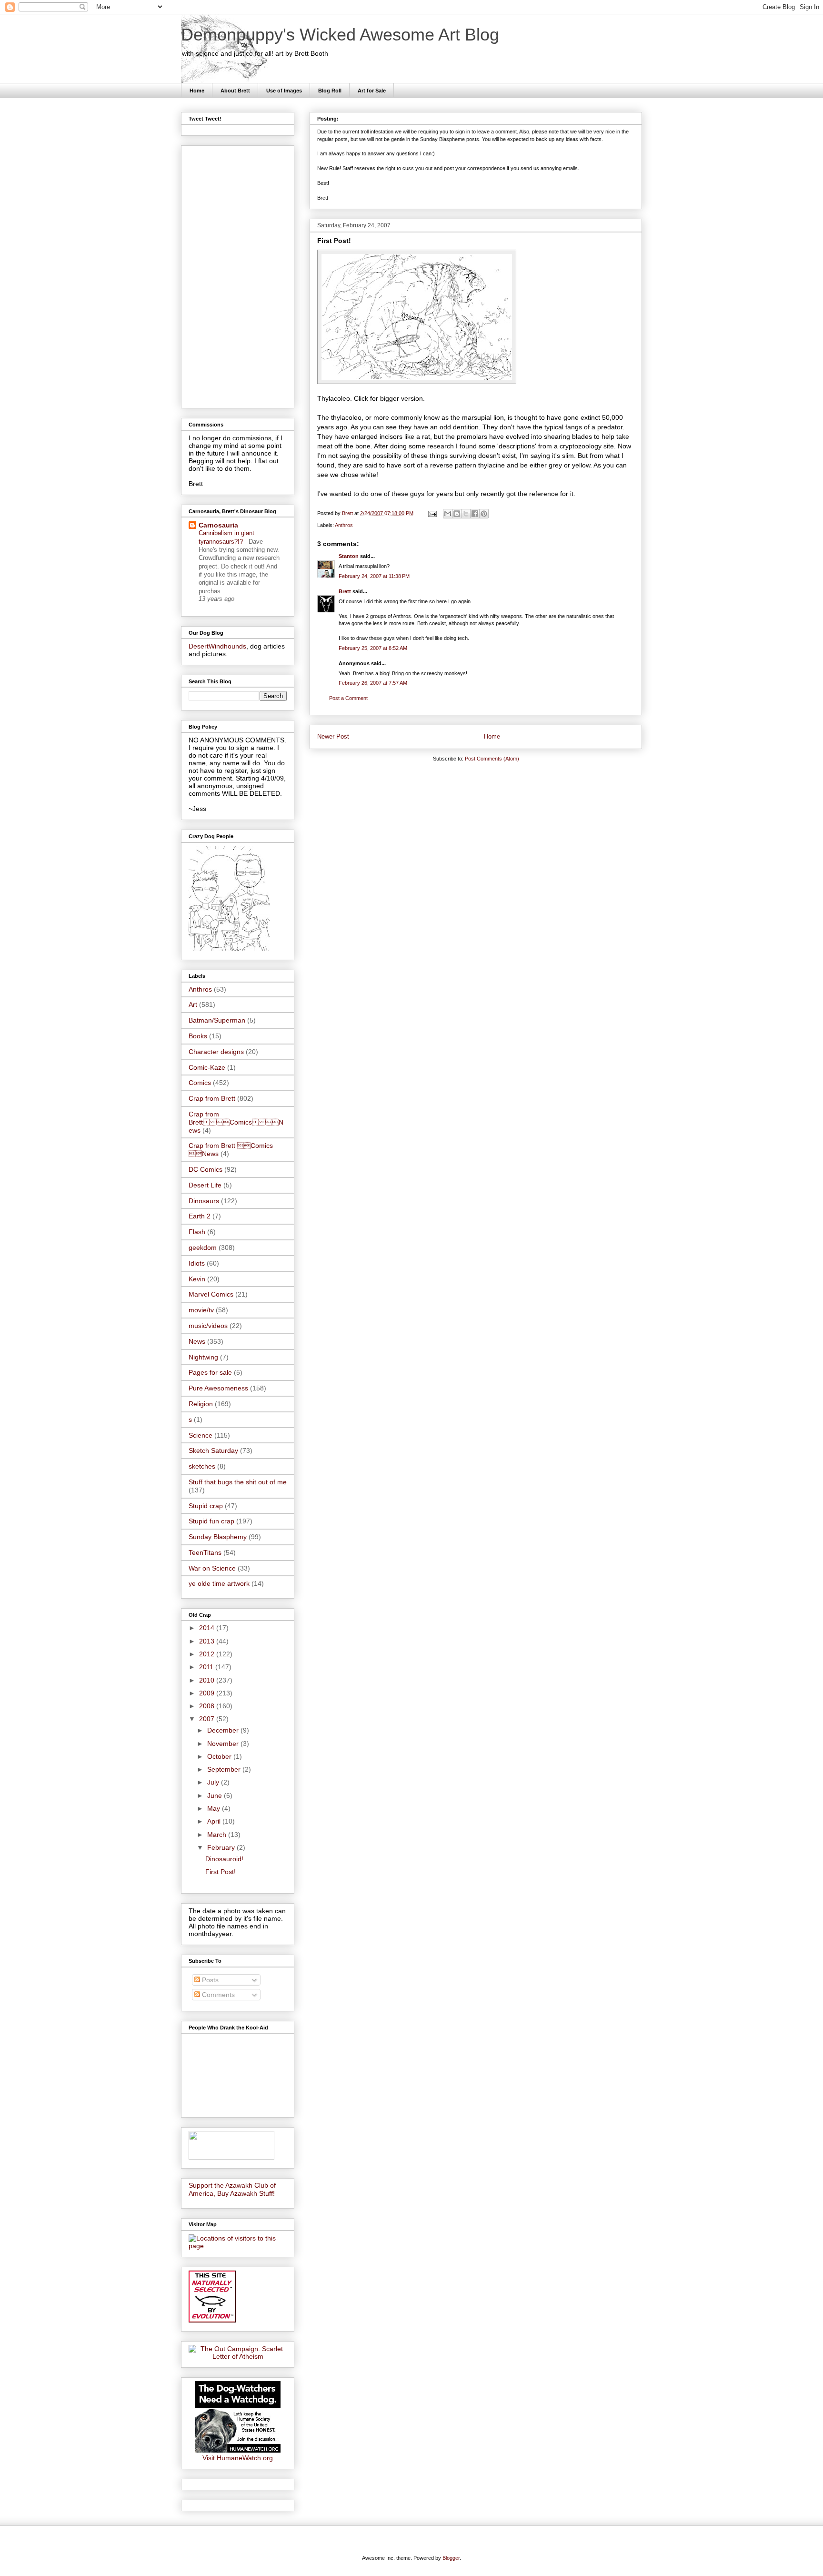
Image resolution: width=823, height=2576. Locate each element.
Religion (201, 1404)
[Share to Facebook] (475, 514)
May (215, 1808)
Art (193, 1004)
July (214, 1782)
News (197, 1341)
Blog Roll (330, 91)
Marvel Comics (211, 1294)
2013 (208, 1641)
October (220, 1756)
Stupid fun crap (211, 1521)
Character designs (216, 1052)
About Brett (235, 91)
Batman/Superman (217, 1020)
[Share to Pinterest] (484, 514)
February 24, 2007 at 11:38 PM (374, 576)
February (222, 1847)
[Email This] (448, 514)
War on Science (212, 1568)
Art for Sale (372, 91)
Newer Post (333, 736)
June (216, 1795)
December (224, 1730)
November (224, 1744)
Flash (197, 1232)
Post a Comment (348, 698)
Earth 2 (200, 1216)
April (215, 1821)
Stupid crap (206, 1506)
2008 (208, 1706)
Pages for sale (210, 1372)
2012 (208, 1654)
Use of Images (284, 91)
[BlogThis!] (457, 514)
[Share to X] (466, 514)
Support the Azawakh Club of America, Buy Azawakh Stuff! (232, 2189)
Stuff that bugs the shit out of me (238, 1482)
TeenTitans (205, 1552)
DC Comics (206, 1169)
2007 (208, 1719)
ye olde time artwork (219, 1583)
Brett (345, 591)
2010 (208, 1680)
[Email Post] (432, 513)
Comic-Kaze (207, 1067)
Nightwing (203, 1357)
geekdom (203, 1247)
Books (198, 1036)
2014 (208, 1628)
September (225, 1769)
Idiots (197, 1263)
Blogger (451, 2558)
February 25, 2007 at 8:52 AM (373, 648)
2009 (208, 1693)
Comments (217, 1995)
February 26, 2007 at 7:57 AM (373, 683)
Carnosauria (218, 525)
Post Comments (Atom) (492, 759)
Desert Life (205, 1185)
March (218, 1835)
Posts (209, 1980)
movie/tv (201, 1310)
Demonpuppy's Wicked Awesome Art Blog (340, 35)
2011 (207, 1667)
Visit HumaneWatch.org (238, 2458)
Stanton (349, 556)
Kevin (197, 1279)
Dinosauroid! (224, 1859)
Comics (200, 1083)
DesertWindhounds (217, 646)
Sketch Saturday (213, 1450)
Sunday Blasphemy (218, 1537)
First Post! (221, 1872)
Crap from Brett (212, 1098)
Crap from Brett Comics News (236, 1122)
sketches (202, 1466)
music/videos (208, 1326)
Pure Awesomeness (218, 1388)
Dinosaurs (204, 1201)
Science (201, 1435)
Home (197, 91)
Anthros (344, 525)
